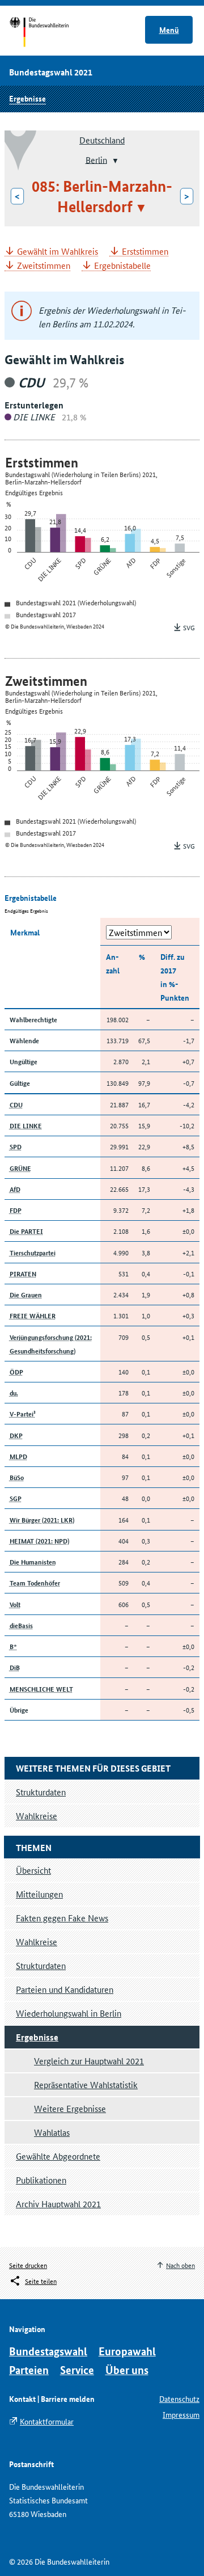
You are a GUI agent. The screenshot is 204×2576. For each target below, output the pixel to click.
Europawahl (127, 2351)
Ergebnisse (27, 98)
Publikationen (41, 2180)
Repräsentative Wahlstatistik (86, 2084)
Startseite (50, 33)
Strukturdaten (41, 1965)
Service (77, 2370)
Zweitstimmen (44, 266)
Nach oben (180, 2265)
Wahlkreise (37, 1942)
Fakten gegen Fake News (62, 1918)
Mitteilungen (39, 1894)
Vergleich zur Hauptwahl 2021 (89, 2061)
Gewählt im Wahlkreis (58, 252)
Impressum (181, 2414)
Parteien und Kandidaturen (65, 1989)
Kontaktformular (47, 2421)
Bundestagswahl (48, 2351)
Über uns (127, 2370)
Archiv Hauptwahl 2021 (58, 2204)
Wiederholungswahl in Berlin (69, 2013)
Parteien (29, 2370)
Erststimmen (145, 252)
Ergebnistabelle (122, 266)
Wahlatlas (52, 2132)
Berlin (96, 159)
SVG (189, 627)
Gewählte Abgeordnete (58, 2156)
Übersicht (33, 1870)
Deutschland (102, 140)
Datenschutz (179, 2398)
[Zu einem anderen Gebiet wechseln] (114, 161)
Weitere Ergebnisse (70, 2108)
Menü (169, 29)
